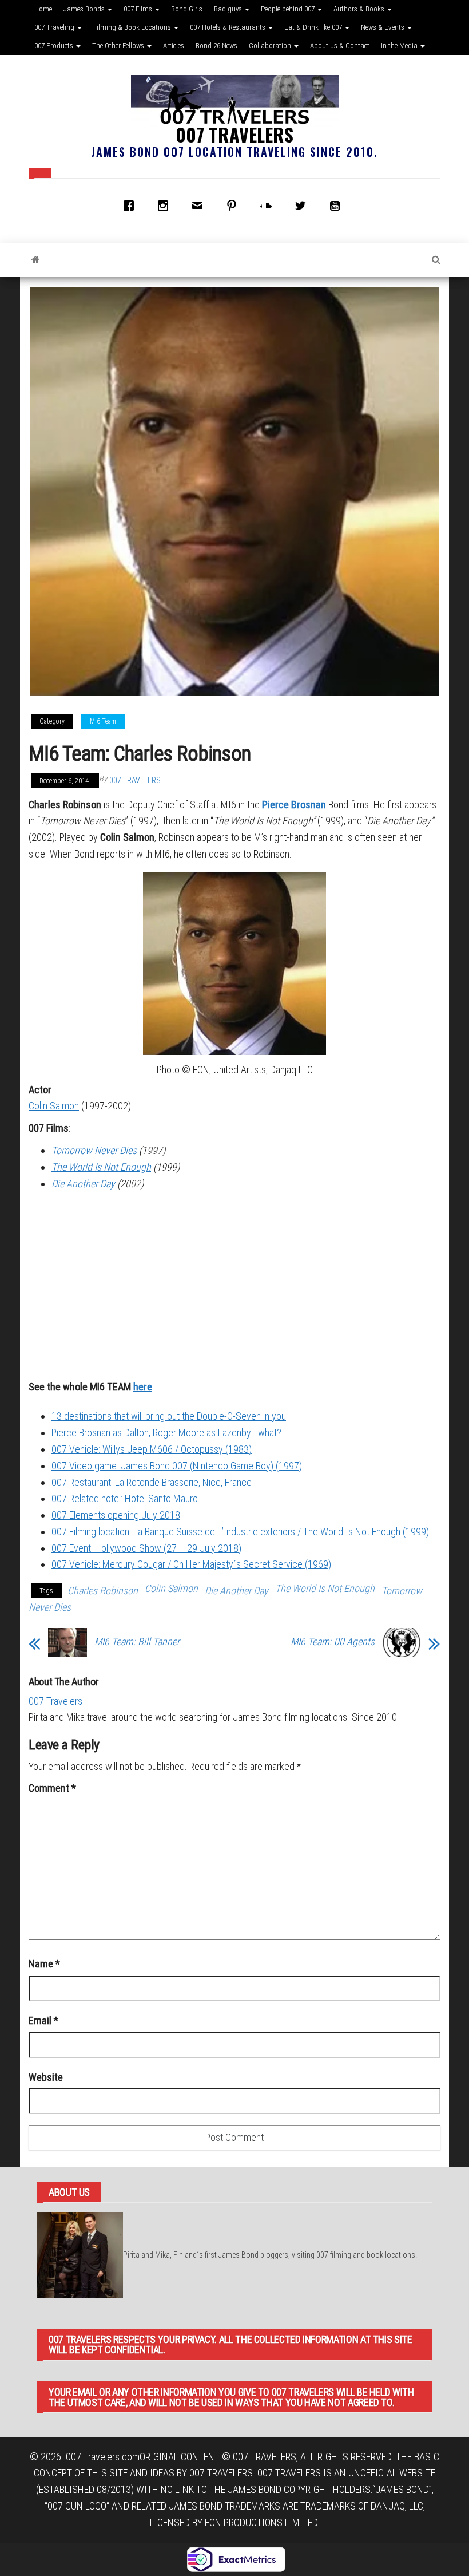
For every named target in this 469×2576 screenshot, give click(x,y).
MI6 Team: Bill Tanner (137, 1642)
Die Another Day (83, 1184)
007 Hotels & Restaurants (228, 27)
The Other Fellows (119, 46)
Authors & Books (360, 9)
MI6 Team (103, 721)
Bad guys (229, 9)
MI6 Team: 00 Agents (333, 1642)
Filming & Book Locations (133, 27)
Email (43, 2020)
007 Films (139, 9)
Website (46, 2077)
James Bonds (85, 9)
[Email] (200, 206)
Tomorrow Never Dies (94, 1150)
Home (43, 9)
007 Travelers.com (103, 2457)
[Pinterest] (234, 206)
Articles (174, 46)
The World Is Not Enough (101, 1167)
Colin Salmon (54, 1106)
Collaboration (271, 46)
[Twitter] (303, 206)
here (143, 1387)
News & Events (383, 27)
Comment (52, 1788)
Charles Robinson (103, 1591)
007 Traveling (55, 27)
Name (44, 1964)
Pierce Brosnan (294, 805)
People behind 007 (289, 9)
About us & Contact (340, 46)
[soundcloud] (269, 206)
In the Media (400, 46)
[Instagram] (166, 206)
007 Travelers (234, 134)
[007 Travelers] (36, 260)
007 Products (55, 46)
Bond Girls (187, 9)
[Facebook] (132, 206)
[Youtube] (337, 206)
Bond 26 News (216, 46)
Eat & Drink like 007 (314, 27)
